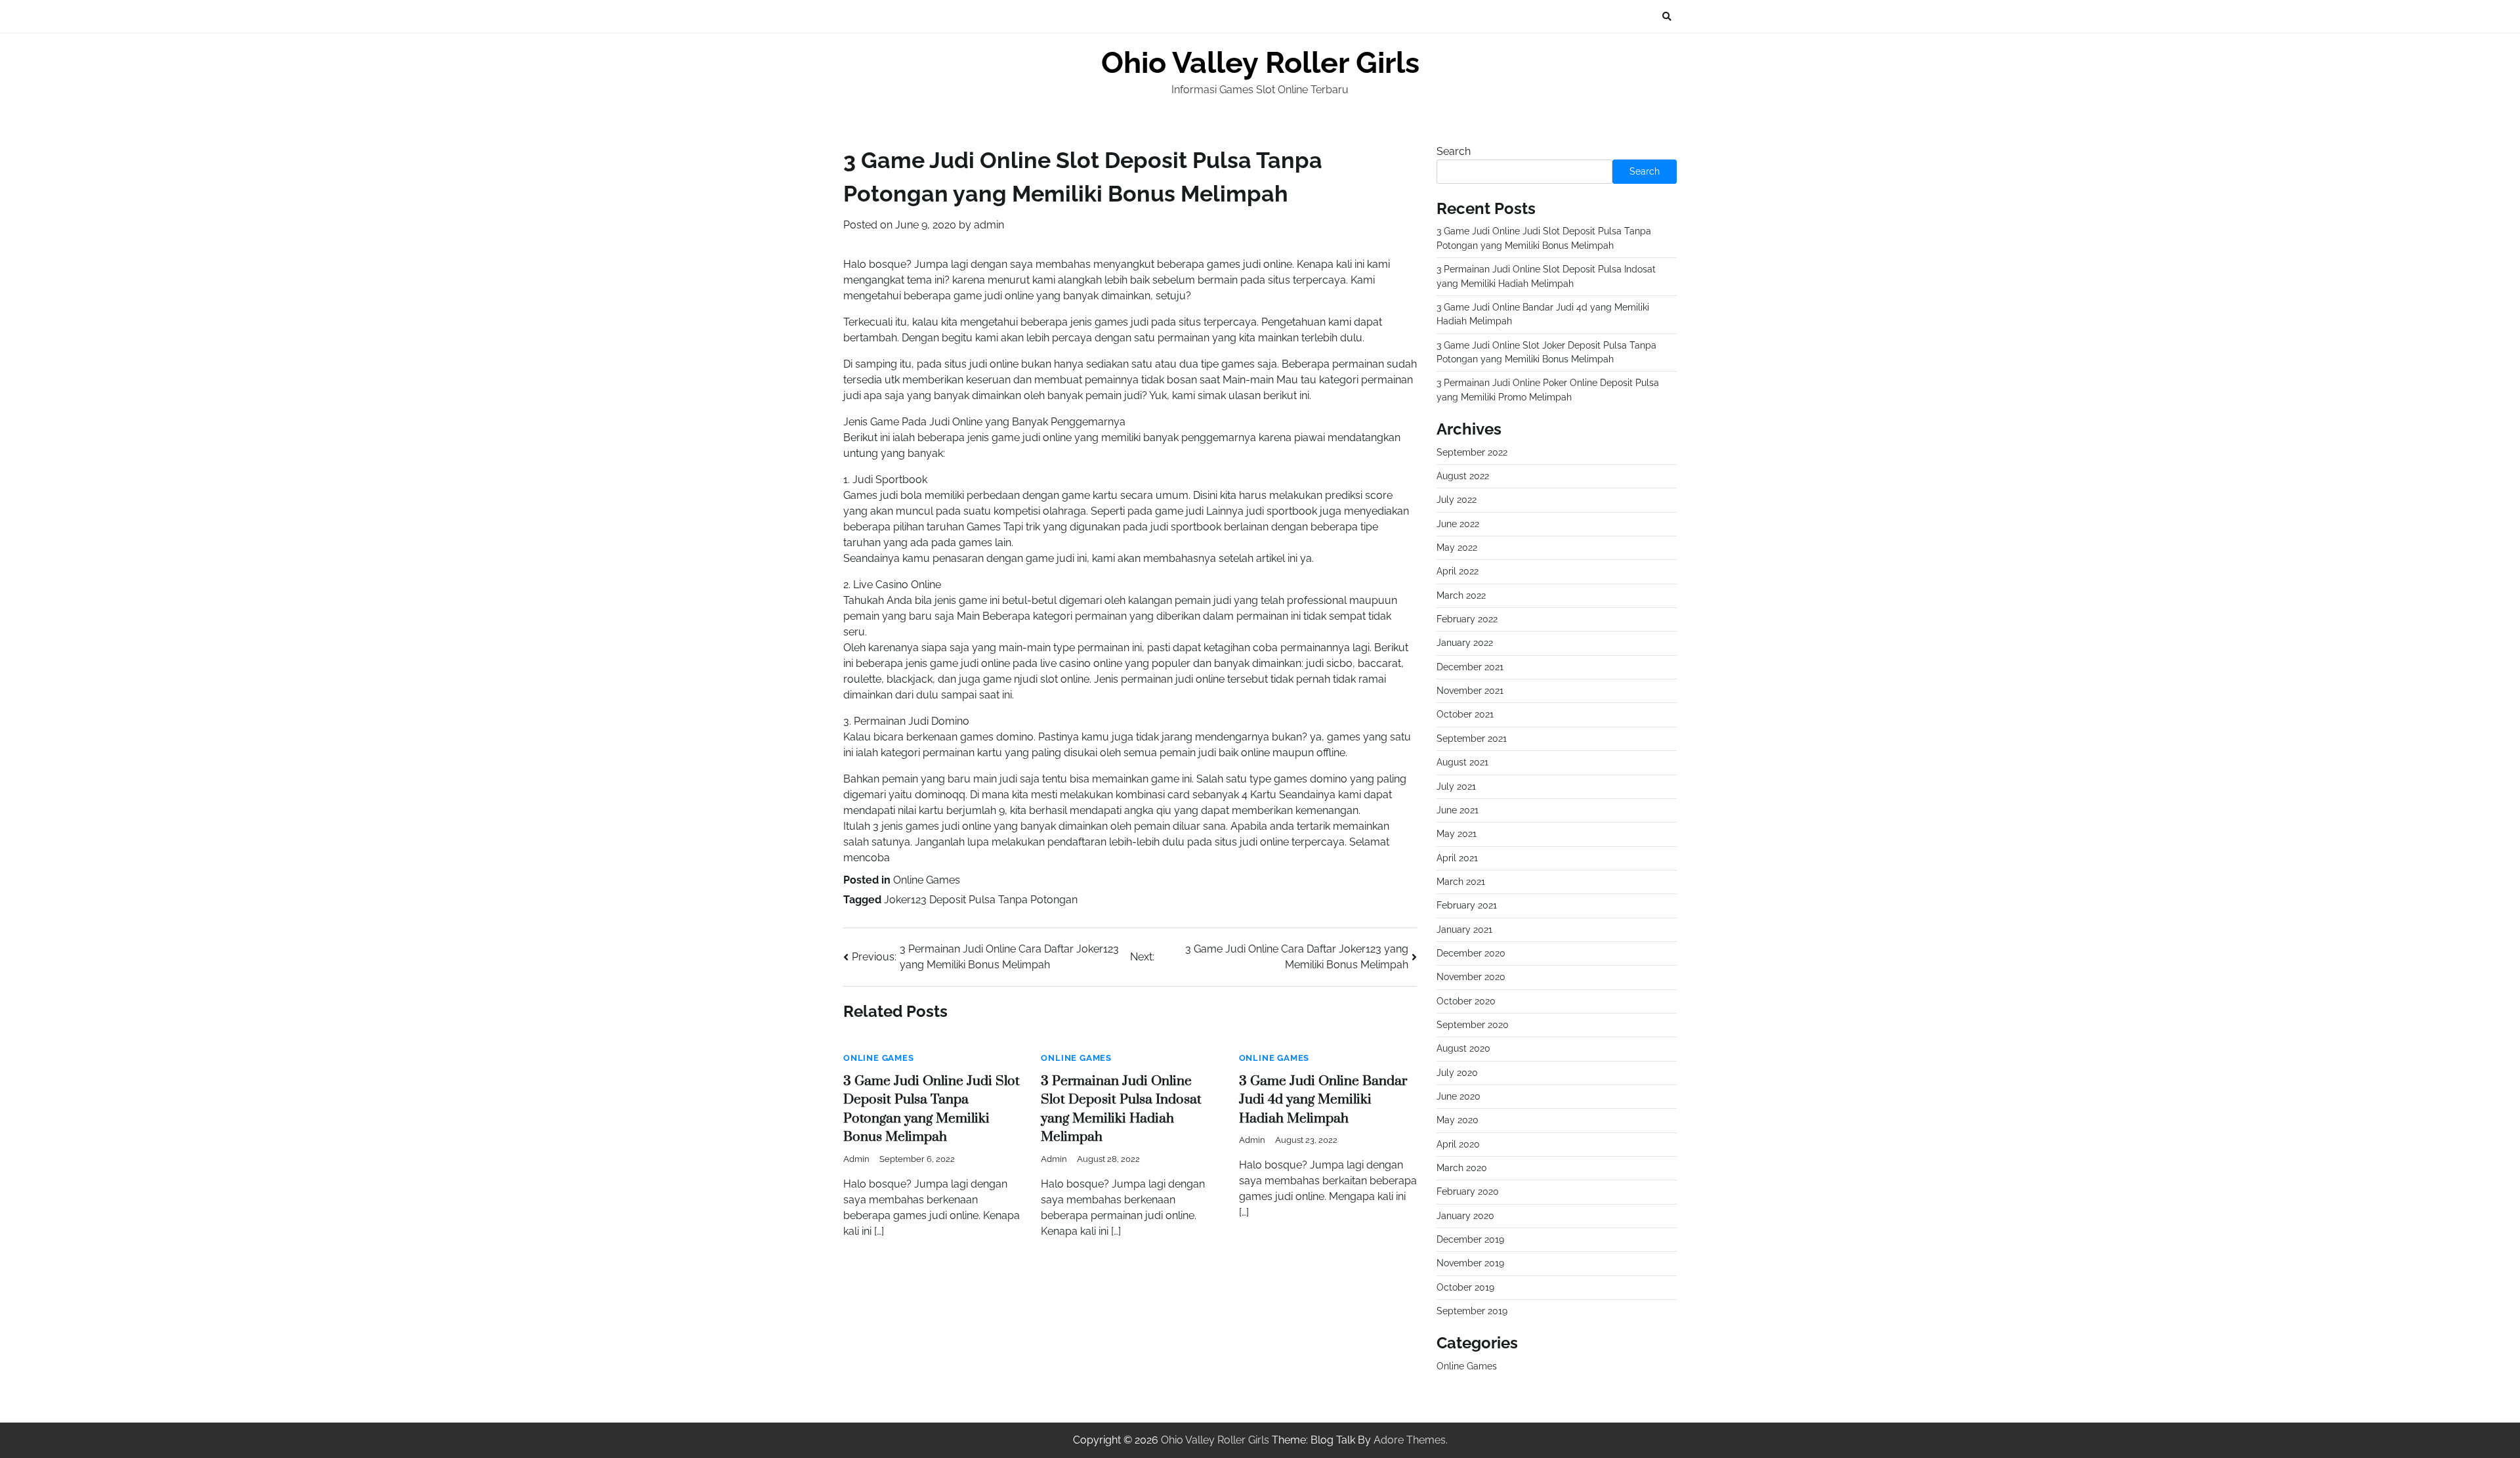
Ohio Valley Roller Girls (1260, 63)
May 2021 (1457, 834)
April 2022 (1458, 571)
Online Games (927, 880)
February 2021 (1467, 905)
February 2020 (1468, 1191)
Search (1454, 151)
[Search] (1667, 16)
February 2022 (1467, 619)
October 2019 (1465, 1287)
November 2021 (1470, 691)
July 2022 (1457, 500)
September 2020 (1473, 1025)
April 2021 (1457, 858)
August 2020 (1463, 1048)
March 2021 (1461, 882)
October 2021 (1465, 714)
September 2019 (1472, 1311)
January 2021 (1464, 930)
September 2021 (1472, 739)
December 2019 (1470, 1239)
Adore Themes (1410, 1440)
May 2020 (1458, 1120)
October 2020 (1466, 1001)
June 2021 (1458, 810)
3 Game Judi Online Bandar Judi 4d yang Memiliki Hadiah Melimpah (1323, 1100)
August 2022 (1463, 476)
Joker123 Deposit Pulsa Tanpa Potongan (981, 900)
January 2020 (1465, 1216)
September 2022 (1472, 452)
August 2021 (1462, 762)
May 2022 (1457, 547)
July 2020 (1457, 1073)
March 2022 (1461, 595)
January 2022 (1465, 643)
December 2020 (1471, 953)
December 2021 (1470, 667)
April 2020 (1458, 1144)
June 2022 (1458, 524)
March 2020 (1462, 1168)
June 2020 (1459, 1096)
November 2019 (1470, 1263)
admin (989, 225)
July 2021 (1456, 786)
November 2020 (1471, 977)
